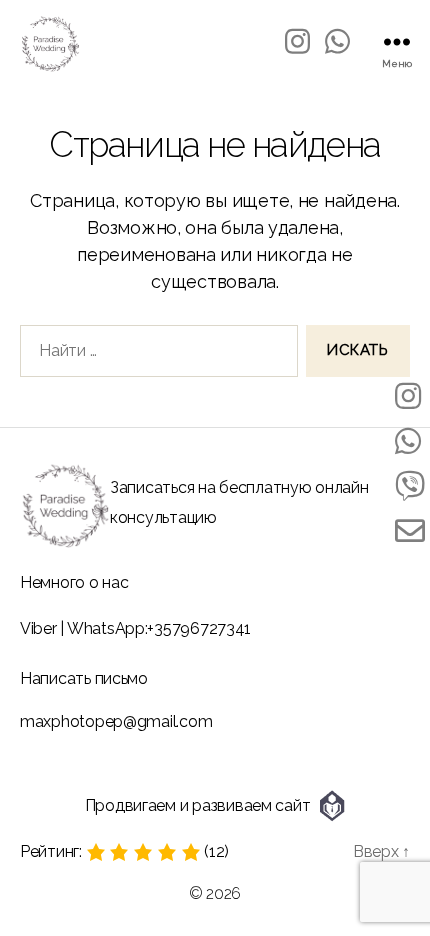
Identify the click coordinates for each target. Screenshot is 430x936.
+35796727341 (199, 628)
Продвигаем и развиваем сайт (198, 805)
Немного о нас (74, 582)
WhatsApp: (107, 628)
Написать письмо (84, 678)
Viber (38, 628)
